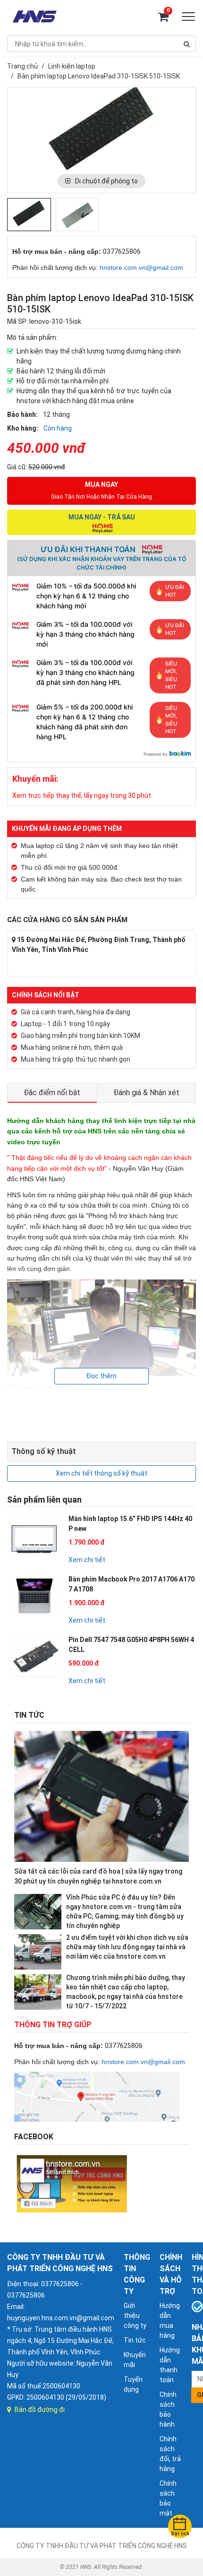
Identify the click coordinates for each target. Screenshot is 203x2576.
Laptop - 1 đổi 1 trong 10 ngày (65, 1024)
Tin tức (135, 2340)
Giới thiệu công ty (135, 2316)
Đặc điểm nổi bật (52, 1093)
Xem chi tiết (87, 1560)
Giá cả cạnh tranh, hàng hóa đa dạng (76, 1012)
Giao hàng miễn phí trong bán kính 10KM (80, 1036)
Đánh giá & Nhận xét (146, 1093)
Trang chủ (22, 66)
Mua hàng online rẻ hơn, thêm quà (72, 1047)
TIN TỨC (29, 1715)
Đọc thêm (101, 1376)
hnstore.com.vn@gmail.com (141, 268)
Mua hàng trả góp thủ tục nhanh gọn (76, 1059)
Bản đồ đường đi (40, 2410)
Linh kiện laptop (72, 66)
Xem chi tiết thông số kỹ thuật (101, 1473)
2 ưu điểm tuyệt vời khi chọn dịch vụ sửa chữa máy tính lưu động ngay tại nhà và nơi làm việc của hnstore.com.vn (127, 1947)
